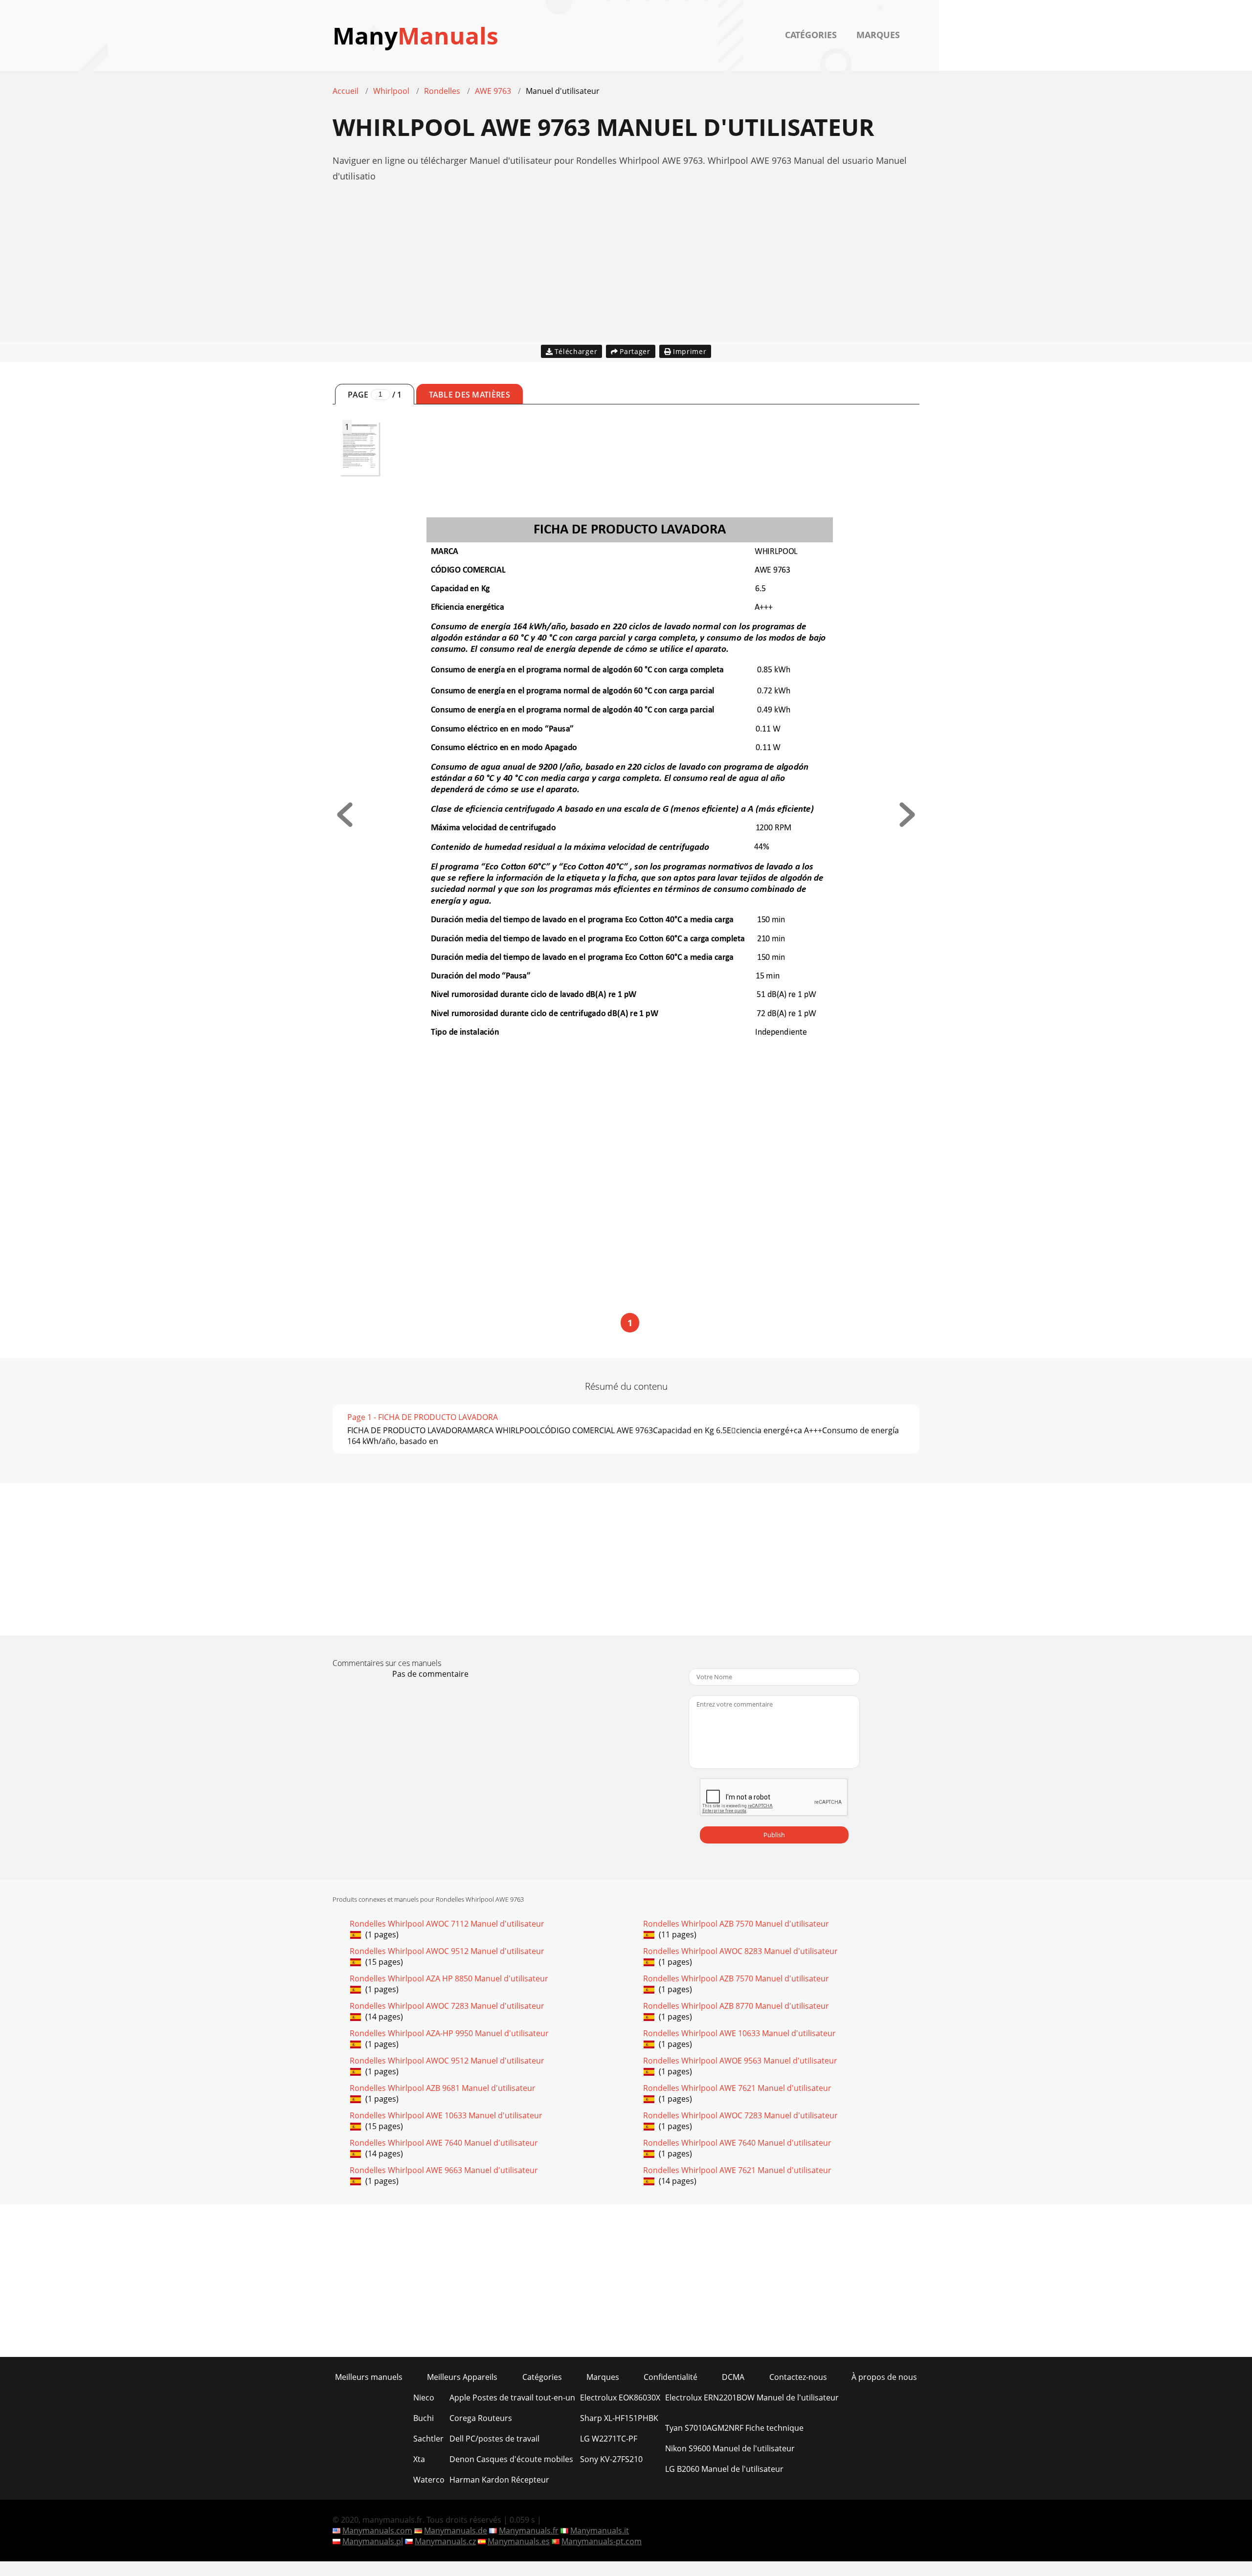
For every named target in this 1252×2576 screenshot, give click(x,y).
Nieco (424, 2398)
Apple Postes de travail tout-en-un (512, 2398)
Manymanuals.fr (529, 2531)
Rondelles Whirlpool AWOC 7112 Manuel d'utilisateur (447, 1924)
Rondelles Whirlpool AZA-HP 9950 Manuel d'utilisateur (449, 2033)
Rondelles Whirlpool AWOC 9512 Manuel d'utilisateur (447, 1951)
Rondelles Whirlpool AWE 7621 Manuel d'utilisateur (737, 2088)
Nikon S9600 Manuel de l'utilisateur (730, 2448)
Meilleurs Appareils (462, 2377)
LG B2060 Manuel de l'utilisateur (724, 2469)
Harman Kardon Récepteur (499, 2480)
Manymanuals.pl (373, 2541)
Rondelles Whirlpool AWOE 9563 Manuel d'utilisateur (740, 2061)
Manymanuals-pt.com (602, 2541)
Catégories (811, 35)
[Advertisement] (626, 272)
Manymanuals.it (600, 2531)
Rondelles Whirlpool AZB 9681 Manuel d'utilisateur (443, 2088)
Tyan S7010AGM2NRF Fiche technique (734, 2428)
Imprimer (690, 351)
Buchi (424, 2418)
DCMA (733, 2377)
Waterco (429, 2480)
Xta (419, 2459)
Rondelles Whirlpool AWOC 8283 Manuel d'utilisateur (740, 1951)
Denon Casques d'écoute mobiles (511, 2459)
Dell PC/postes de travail (494, 2439)
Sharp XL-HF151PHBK (619, 2418)
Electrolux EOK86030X (620, 2398)
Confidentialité (671, 2377)
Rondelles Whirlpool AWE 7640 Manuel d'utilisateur (444, 2143)
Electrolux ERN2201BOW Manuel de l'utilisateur (752, 2398)
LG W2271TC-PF (609, 2439)
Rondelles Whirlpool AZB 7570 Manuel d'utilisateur (736, 1924)
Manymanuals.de (456, 2531)
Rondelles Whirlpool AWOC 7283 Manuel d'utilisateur (447, 2006)
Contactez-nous (798, 2377)
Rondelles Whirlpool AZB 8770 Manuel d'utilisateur (736, 2006)
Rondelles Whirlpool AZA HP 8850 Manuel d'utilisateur (449, 1978)
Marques (878, 35)
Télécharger (576, 351)
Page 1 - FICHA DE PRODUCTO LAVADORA (423, 1417)
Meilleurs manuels (369, 2377)
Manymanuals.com (377, 2531)
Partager (635, 351)
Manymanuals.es (519, 2541)
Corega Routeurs (481, 2418)
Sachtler (428, 2439)
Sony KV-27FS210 (611, 2459)
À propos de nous (884, 2377)
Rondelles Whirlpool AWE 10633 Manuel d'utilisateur (739, 2033)
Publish (774, 1835)
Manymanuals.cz (445, 2541)
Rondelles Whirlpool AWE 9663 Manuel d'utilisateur (444, 2170)
